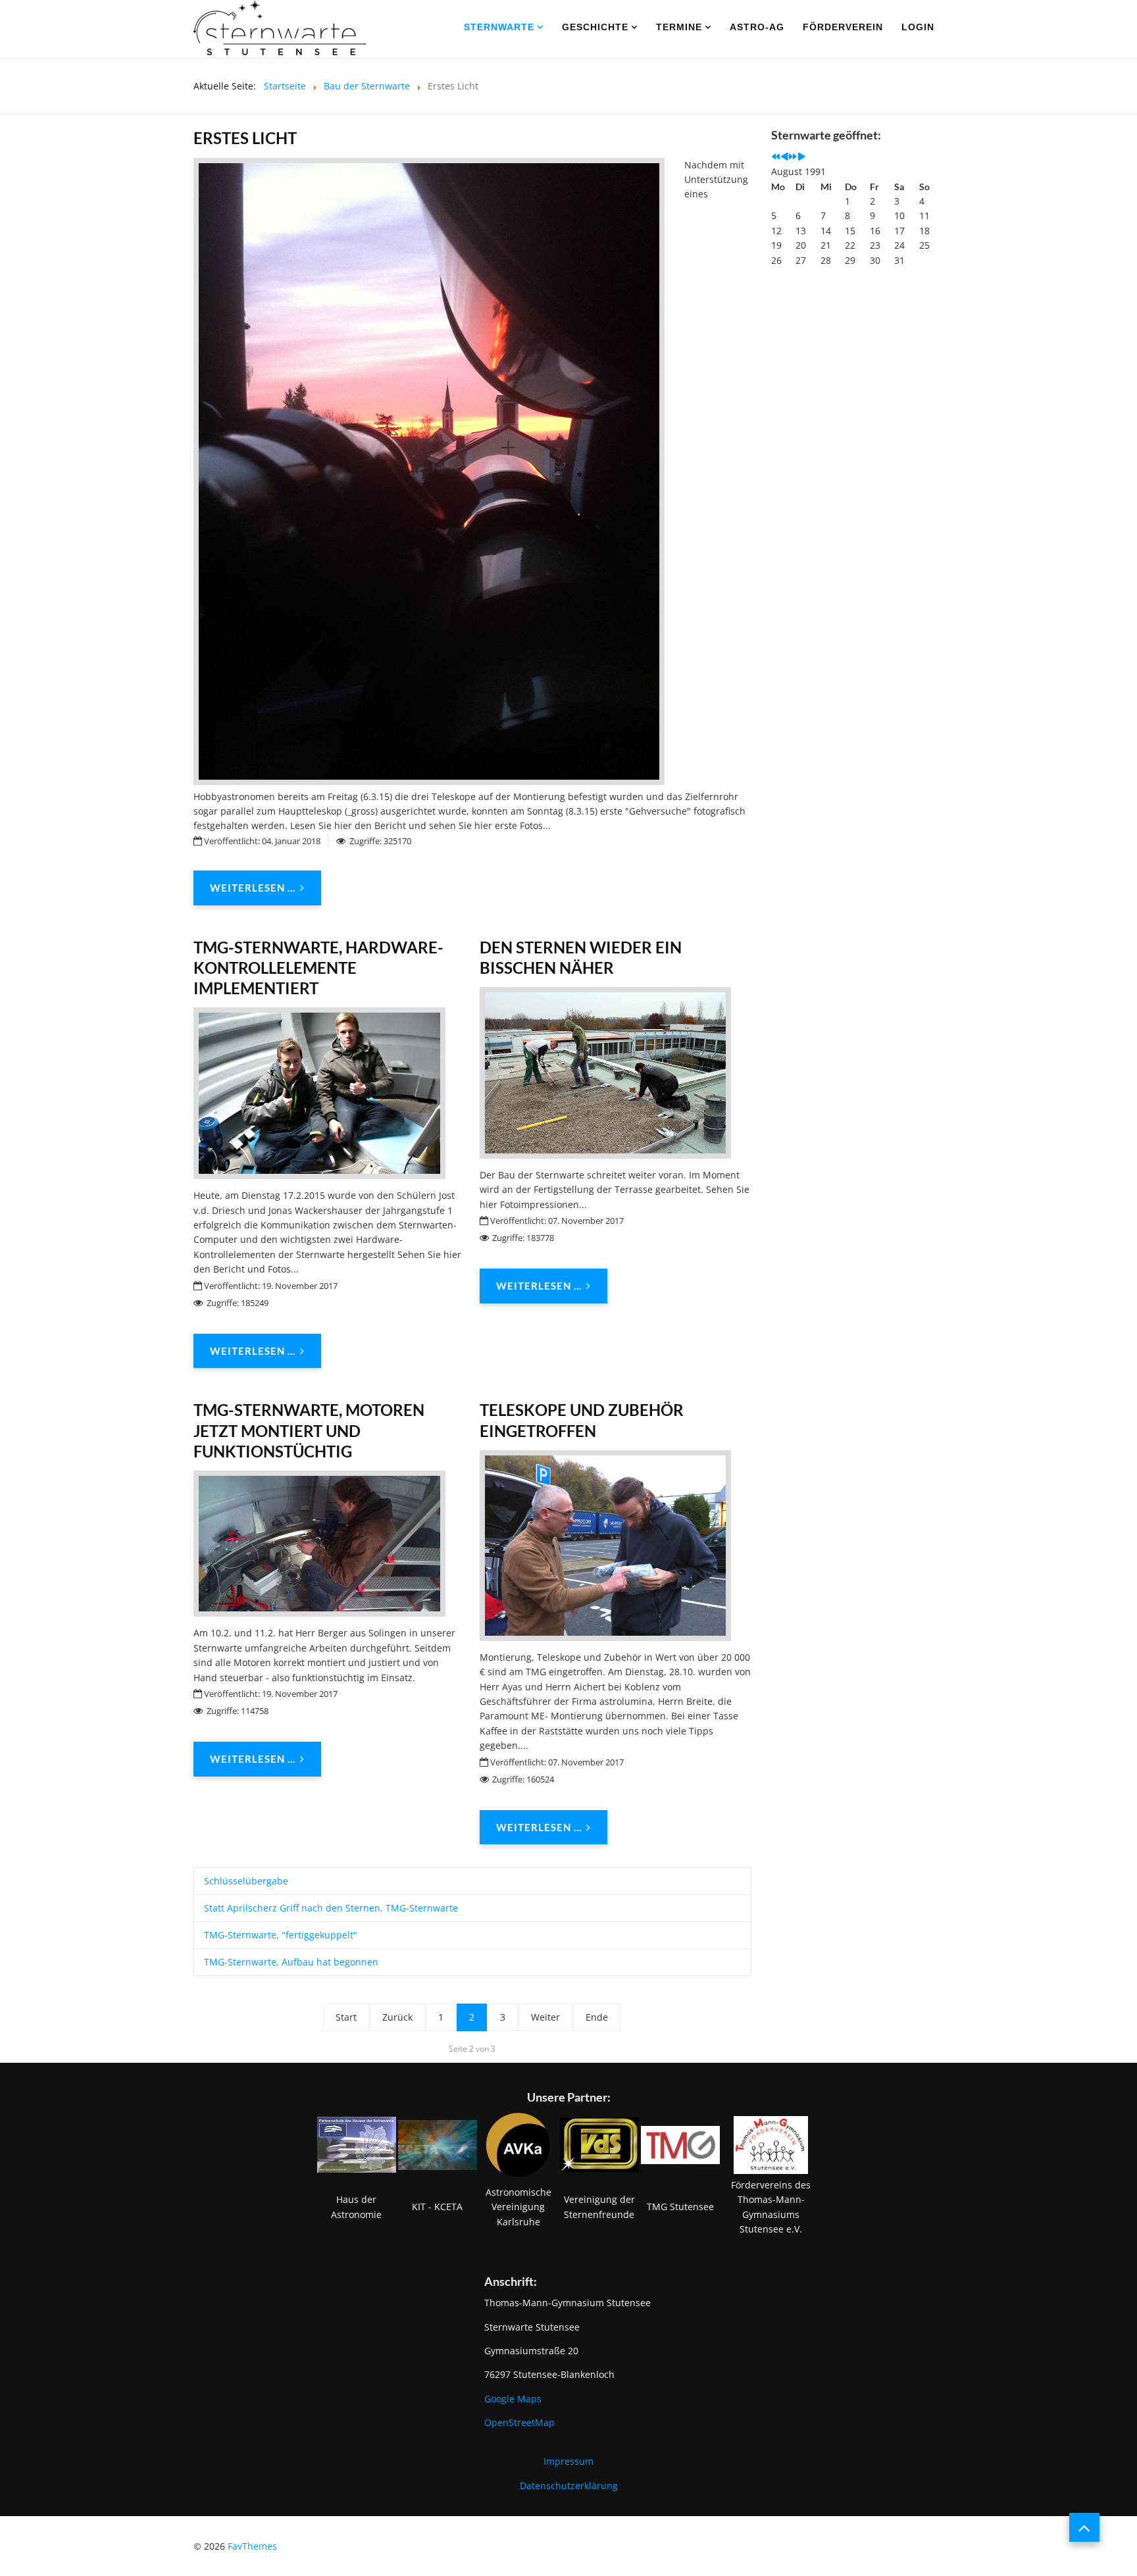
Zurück (397, 2017)
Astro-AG (757, 27)
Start (346, 2017)
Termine (679, 27)
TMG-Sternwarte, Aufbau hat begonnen (291, 1962)
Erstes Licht (245, 138)
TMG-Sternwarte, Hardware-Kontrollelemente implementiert (318, 968)
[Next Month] (801, 157)
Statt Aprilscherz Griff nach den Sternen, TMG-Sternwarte (331, 1908)
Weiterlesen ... (253, 888)
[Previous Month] (784, 157)
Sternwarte (499, 27)
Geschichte (595, 27)
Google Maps (513, 2399)
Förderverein (843, 27)
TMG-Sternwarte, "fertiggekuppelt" (281, 1935)
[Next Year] (793, 157)
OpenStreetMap (519, 2422)
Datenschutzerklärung (569, 2486)
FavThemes (252, 2546)
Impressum (568, 2461)
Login (918, 27)
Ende (597, 2017)
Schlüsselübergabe (246, 1881)
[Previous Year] (776, 157)
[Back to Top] (1084, 2527)
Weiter (545, 2017)
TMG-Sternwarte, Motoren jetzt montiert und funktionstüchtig (309, 1430)
